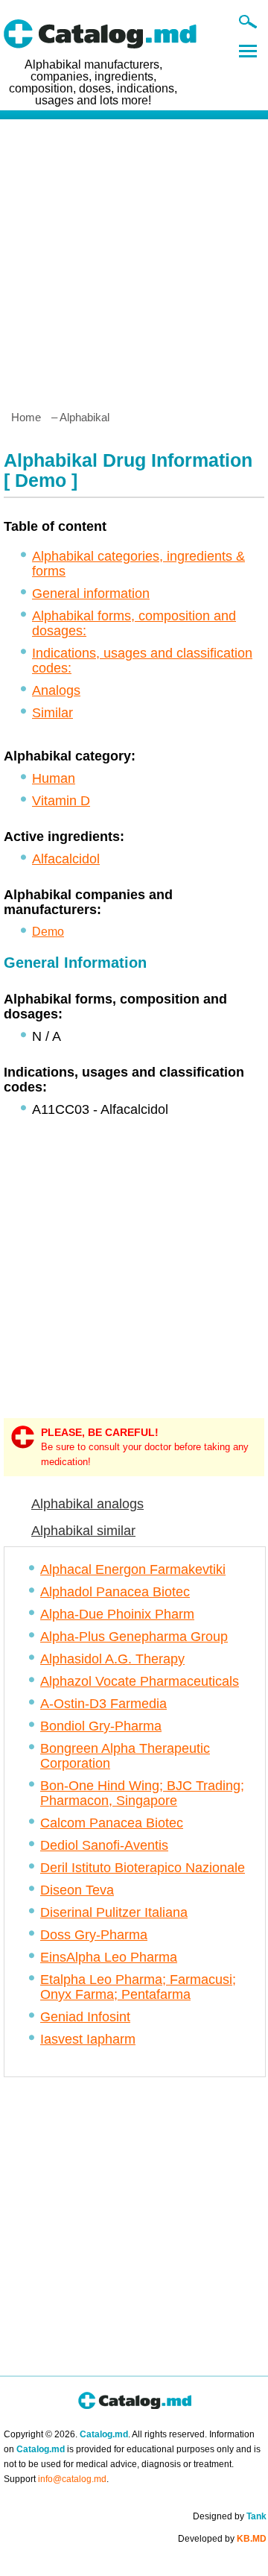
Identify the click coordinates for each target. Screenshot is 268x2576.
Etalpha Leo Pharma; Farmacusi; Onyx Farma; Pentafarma (138, 1987)
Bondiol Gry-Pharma (101, 1726)
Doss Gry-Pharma (94, 1935)
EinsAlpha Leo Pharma (109, 1957)
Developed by (222, 2539)
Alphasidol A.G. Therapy (112, 1659)
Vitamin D (61, 801)
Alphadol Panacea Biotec (115, 1592)
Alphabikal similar (83, 1531)
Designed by (230, 2516)
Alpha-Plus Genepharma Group (134, 1637)
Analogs (56, 690)
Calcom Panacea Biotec (112, 1823)
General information (91, 593)
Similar (52, 713)
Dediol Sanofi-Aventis (104, 1845)
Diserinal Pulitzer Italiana (114, 1912)
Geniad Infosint (85, 2017)
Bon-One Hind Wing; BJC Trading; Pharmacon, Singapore (142, 1793)
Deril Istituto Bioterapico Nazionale (143, 1868)
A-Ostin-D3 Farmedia (103, 1704)
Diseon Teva (77, 1890)
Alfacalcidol (66, 859)
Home (26, 417)
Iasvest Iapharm (88, 2039)
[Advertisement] (134, 259)
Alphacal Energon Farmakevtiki (133, 1569)
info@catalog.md (72, 2479)
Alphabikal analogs (87, 1504)
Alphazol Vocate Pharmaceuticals (140, 1681)
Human (54, 778)
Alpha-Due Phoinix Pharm (117, 1614)
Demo (48, 932)
